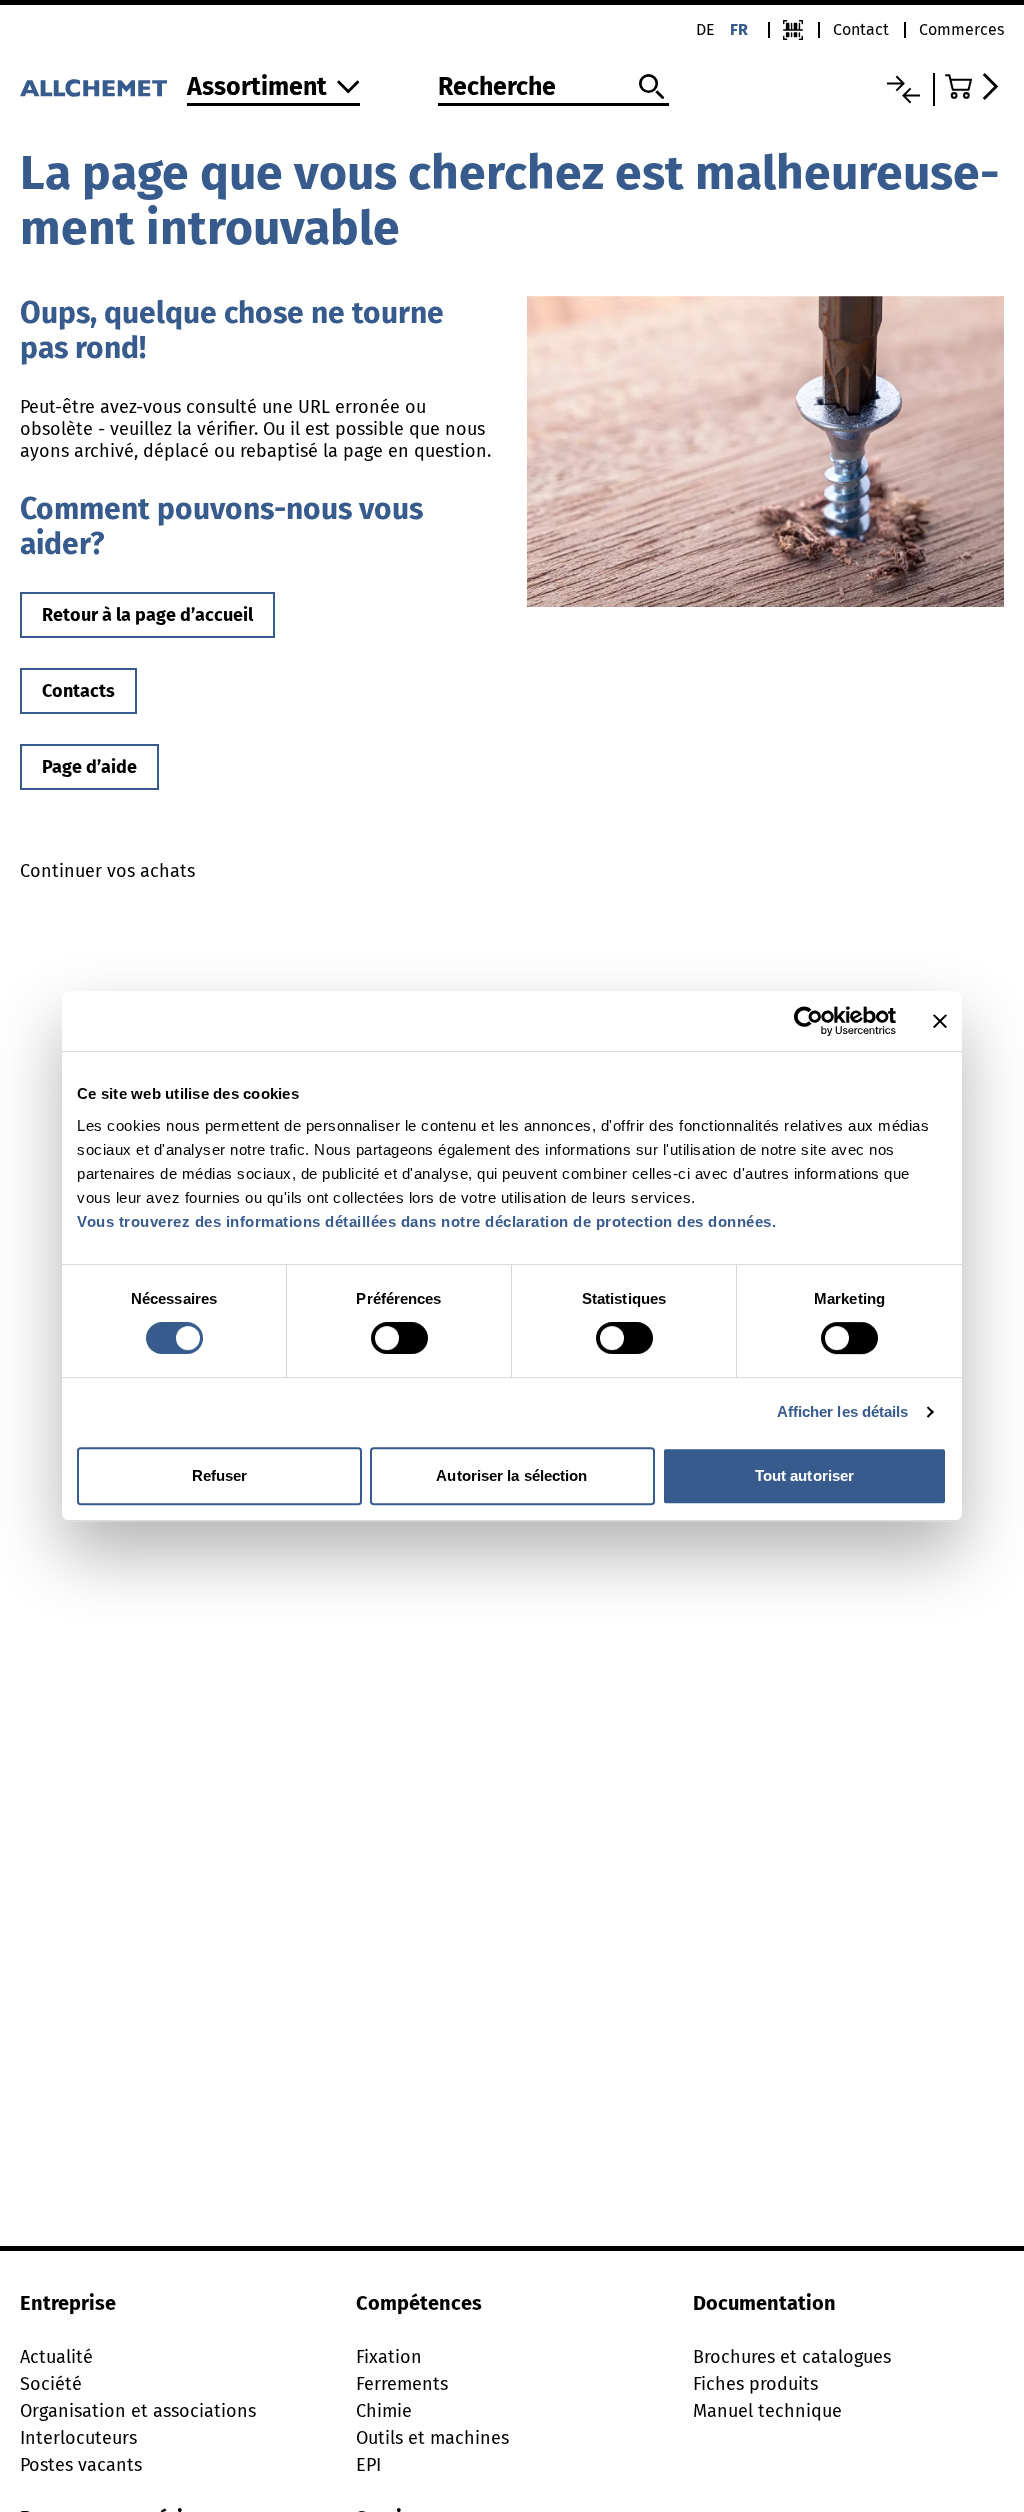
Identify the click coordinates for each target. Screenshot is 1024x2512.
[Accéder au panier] (974, 86)
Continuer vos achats (107, 871)
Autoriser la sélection (511, 1475)
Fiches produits (755, 2384)
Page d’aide (89, 767)
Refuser (220, 1475)
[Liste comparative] (903, 89)
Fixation (389, 2357)
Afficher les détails (843, 1411)
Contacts (78, 691)
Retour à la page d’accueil (147, 615)
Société (51, 2384)
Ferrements (402, 2384)
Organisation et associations (138, 2411)
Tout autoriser (804, 1475)
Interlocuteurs (78, 2438)
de (705, 29)
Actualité (56, 2357)
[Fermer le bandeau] (940, 1021)
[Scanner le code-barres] (793, 30)
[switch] (399, 1338)
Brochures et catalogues (792, 2357)
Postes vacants (81, 2465)
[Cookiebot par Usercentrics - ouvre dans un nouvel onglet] (808, 1021)
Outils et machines (432, 2438)
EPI (368, 2465)
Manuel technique (767, 2411)
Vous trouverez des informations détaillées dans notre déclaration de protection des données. (426, 1221)
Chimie (384, 2411)
